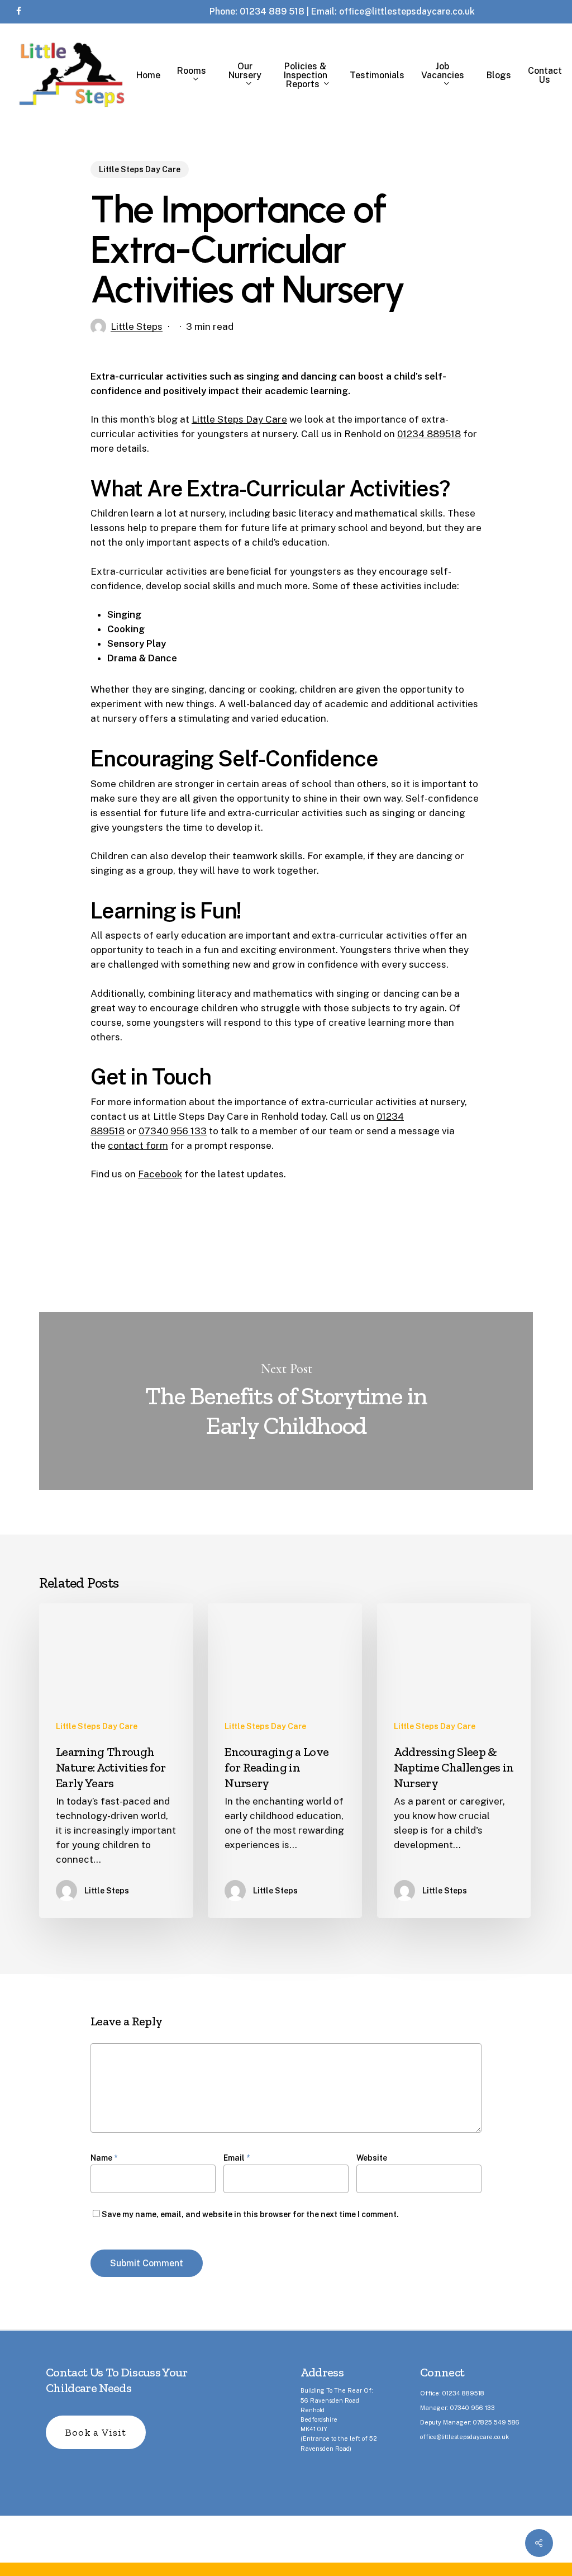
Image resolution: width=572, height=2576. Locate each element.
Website (372, 2158)
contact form (138, 1145)
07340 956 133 (173, 1131)
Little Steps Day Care (140, 169)
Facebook (160, 1174)
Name (104, 2158)
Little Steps (137, 326)
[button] (96, 2432)
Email (237, 2158)
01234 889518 (429, 434)
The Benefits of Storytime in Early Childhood (286, 1401)
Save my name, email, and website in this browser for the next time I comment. (250, 2214)
